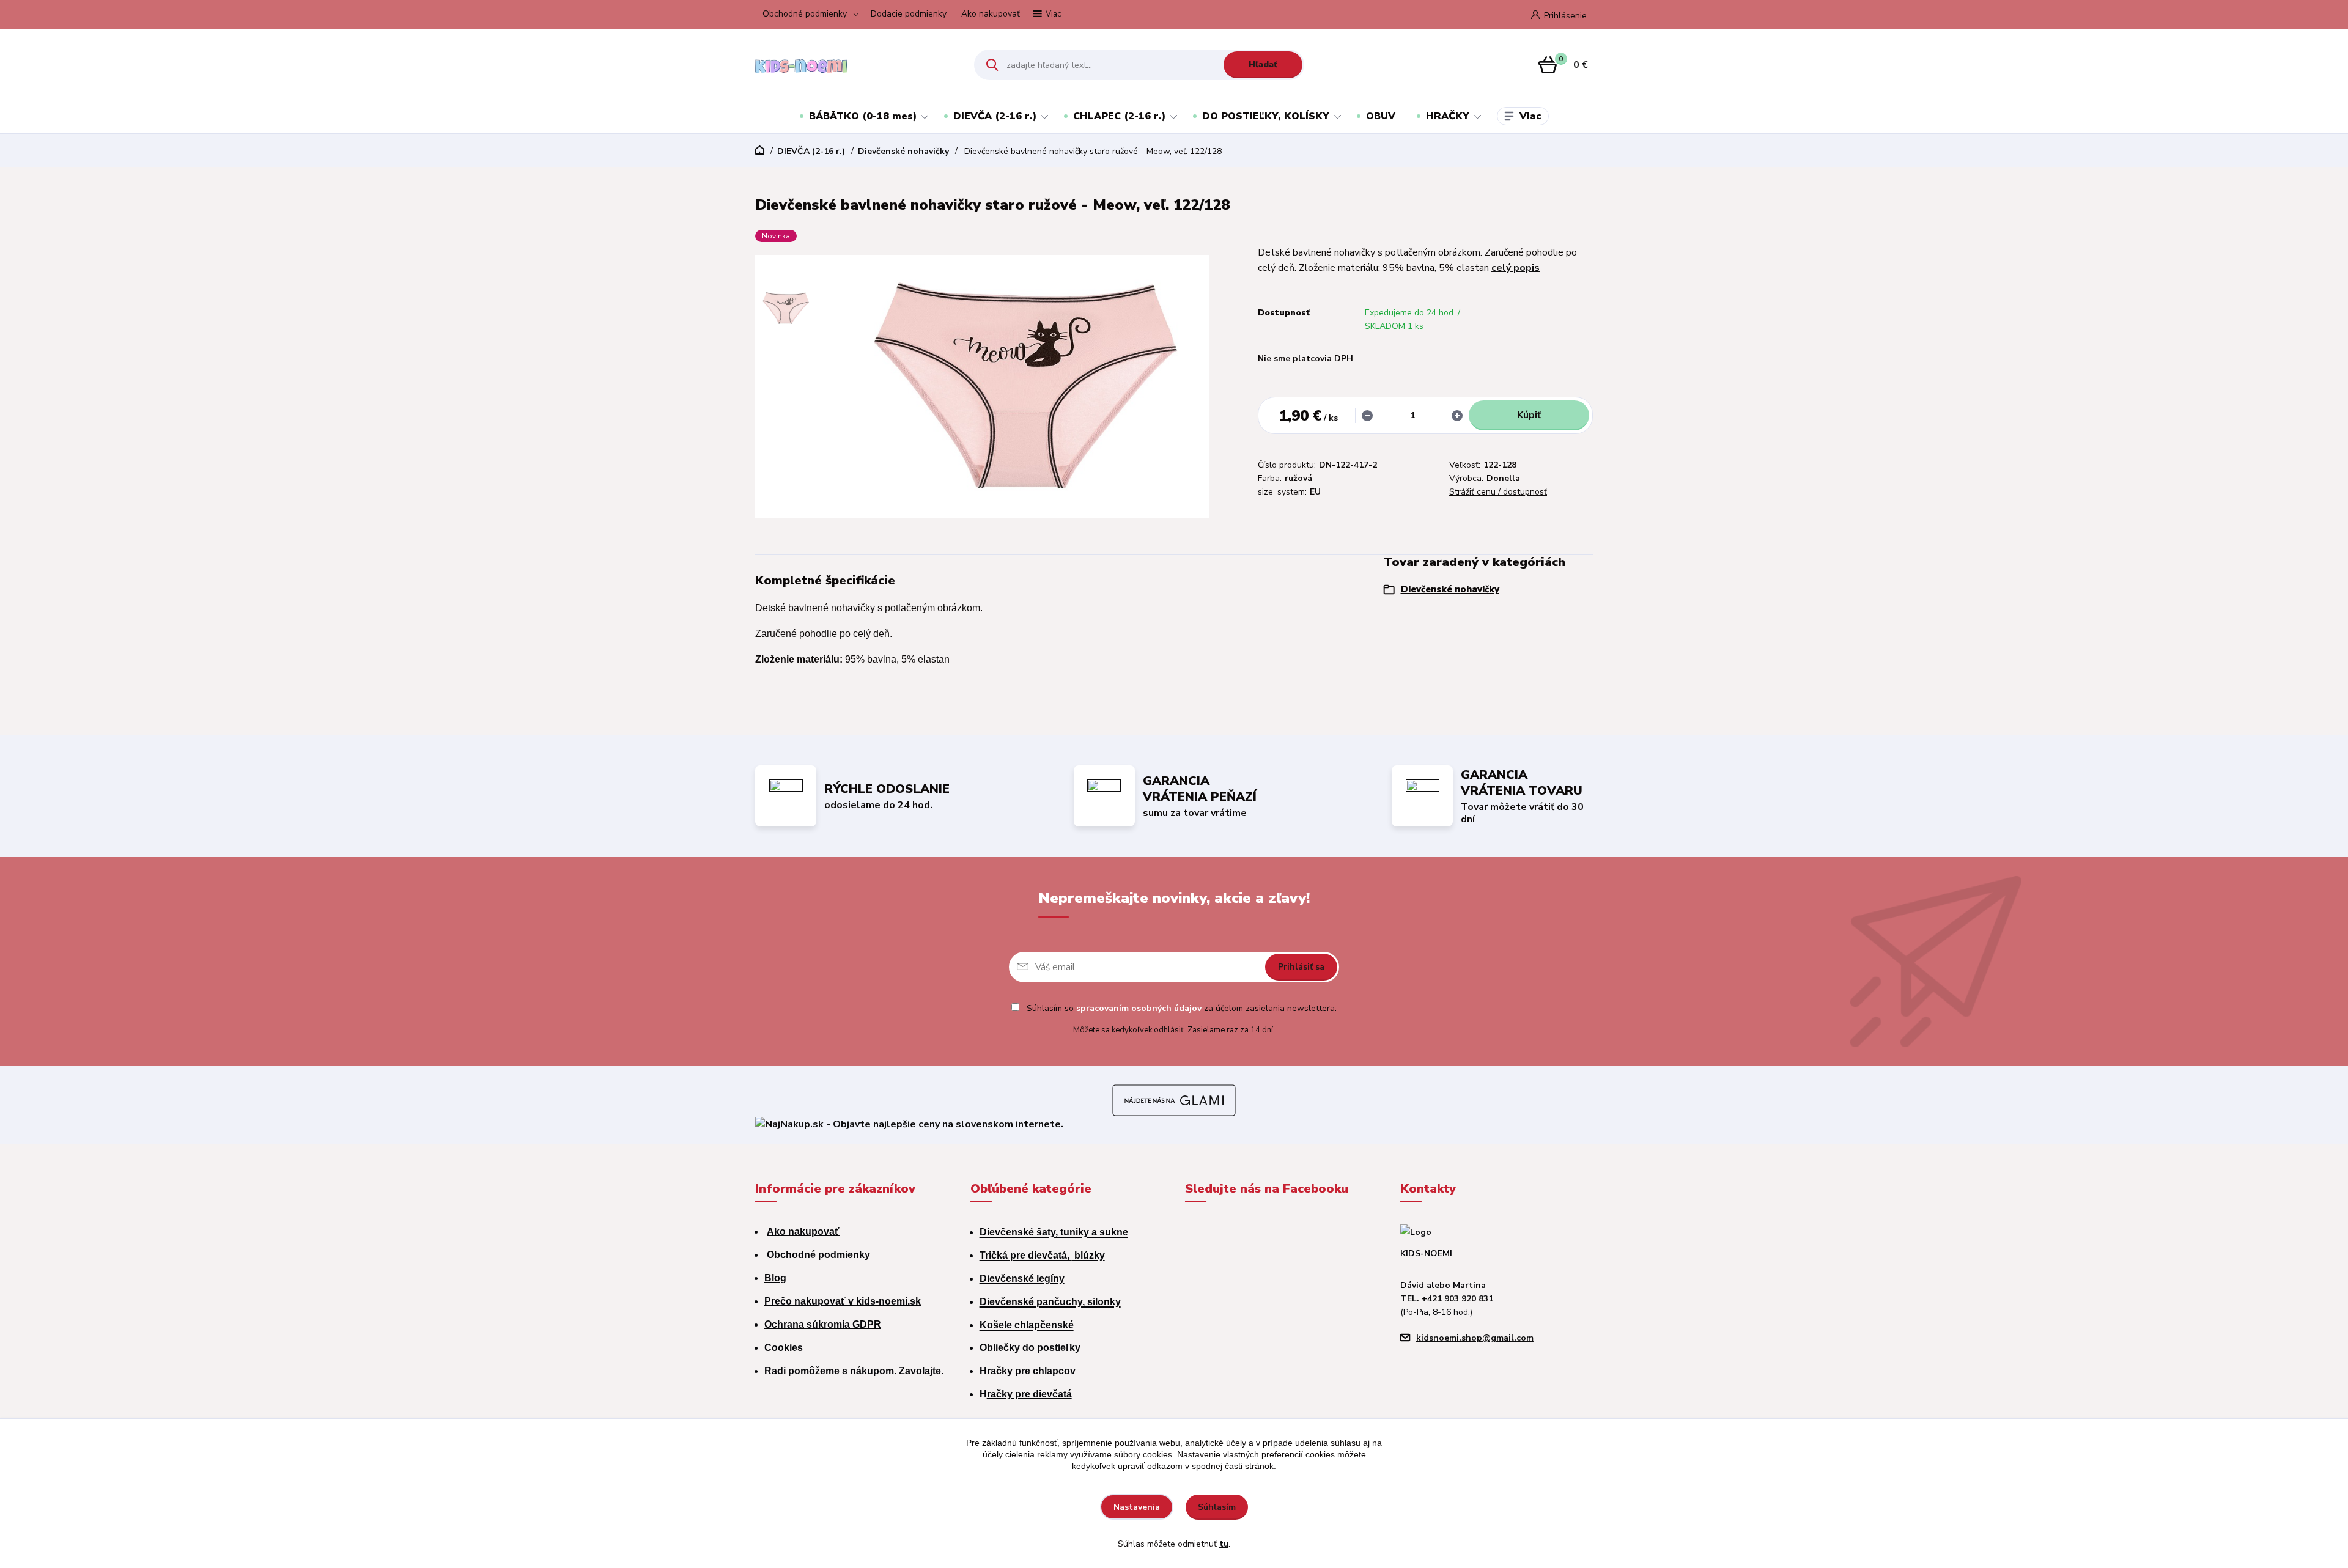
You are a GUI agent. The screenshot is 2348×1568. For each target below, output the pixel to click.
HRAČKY (1448, 116)
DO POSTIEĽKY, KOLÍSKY (1266, 116)
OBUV (1381, 116)
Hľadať (1263, 64)
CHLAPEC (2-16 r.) (1119, 116)
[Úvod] (854, 65)
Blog (775, 1278)
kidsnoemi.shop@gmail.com (1475, 1338)
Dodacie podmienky (909, 14)
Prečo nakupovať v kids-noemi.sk (843, 1301)
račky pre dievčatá (1029, 1394)
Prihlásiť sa (1301, 967)
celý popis (1515, 268)
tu (1224, 1544)
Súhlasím (1217, 1507)
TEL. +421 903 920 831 (1447, 1299)
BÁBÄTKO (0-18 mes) (863, 116)
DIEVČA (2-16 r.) (995, 116)
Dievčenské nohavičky (903, 151)
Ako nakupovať (991, 14)
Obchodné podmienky (805, 14)
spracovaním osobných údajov (1139, 1008)
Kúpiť (1529, 415)
